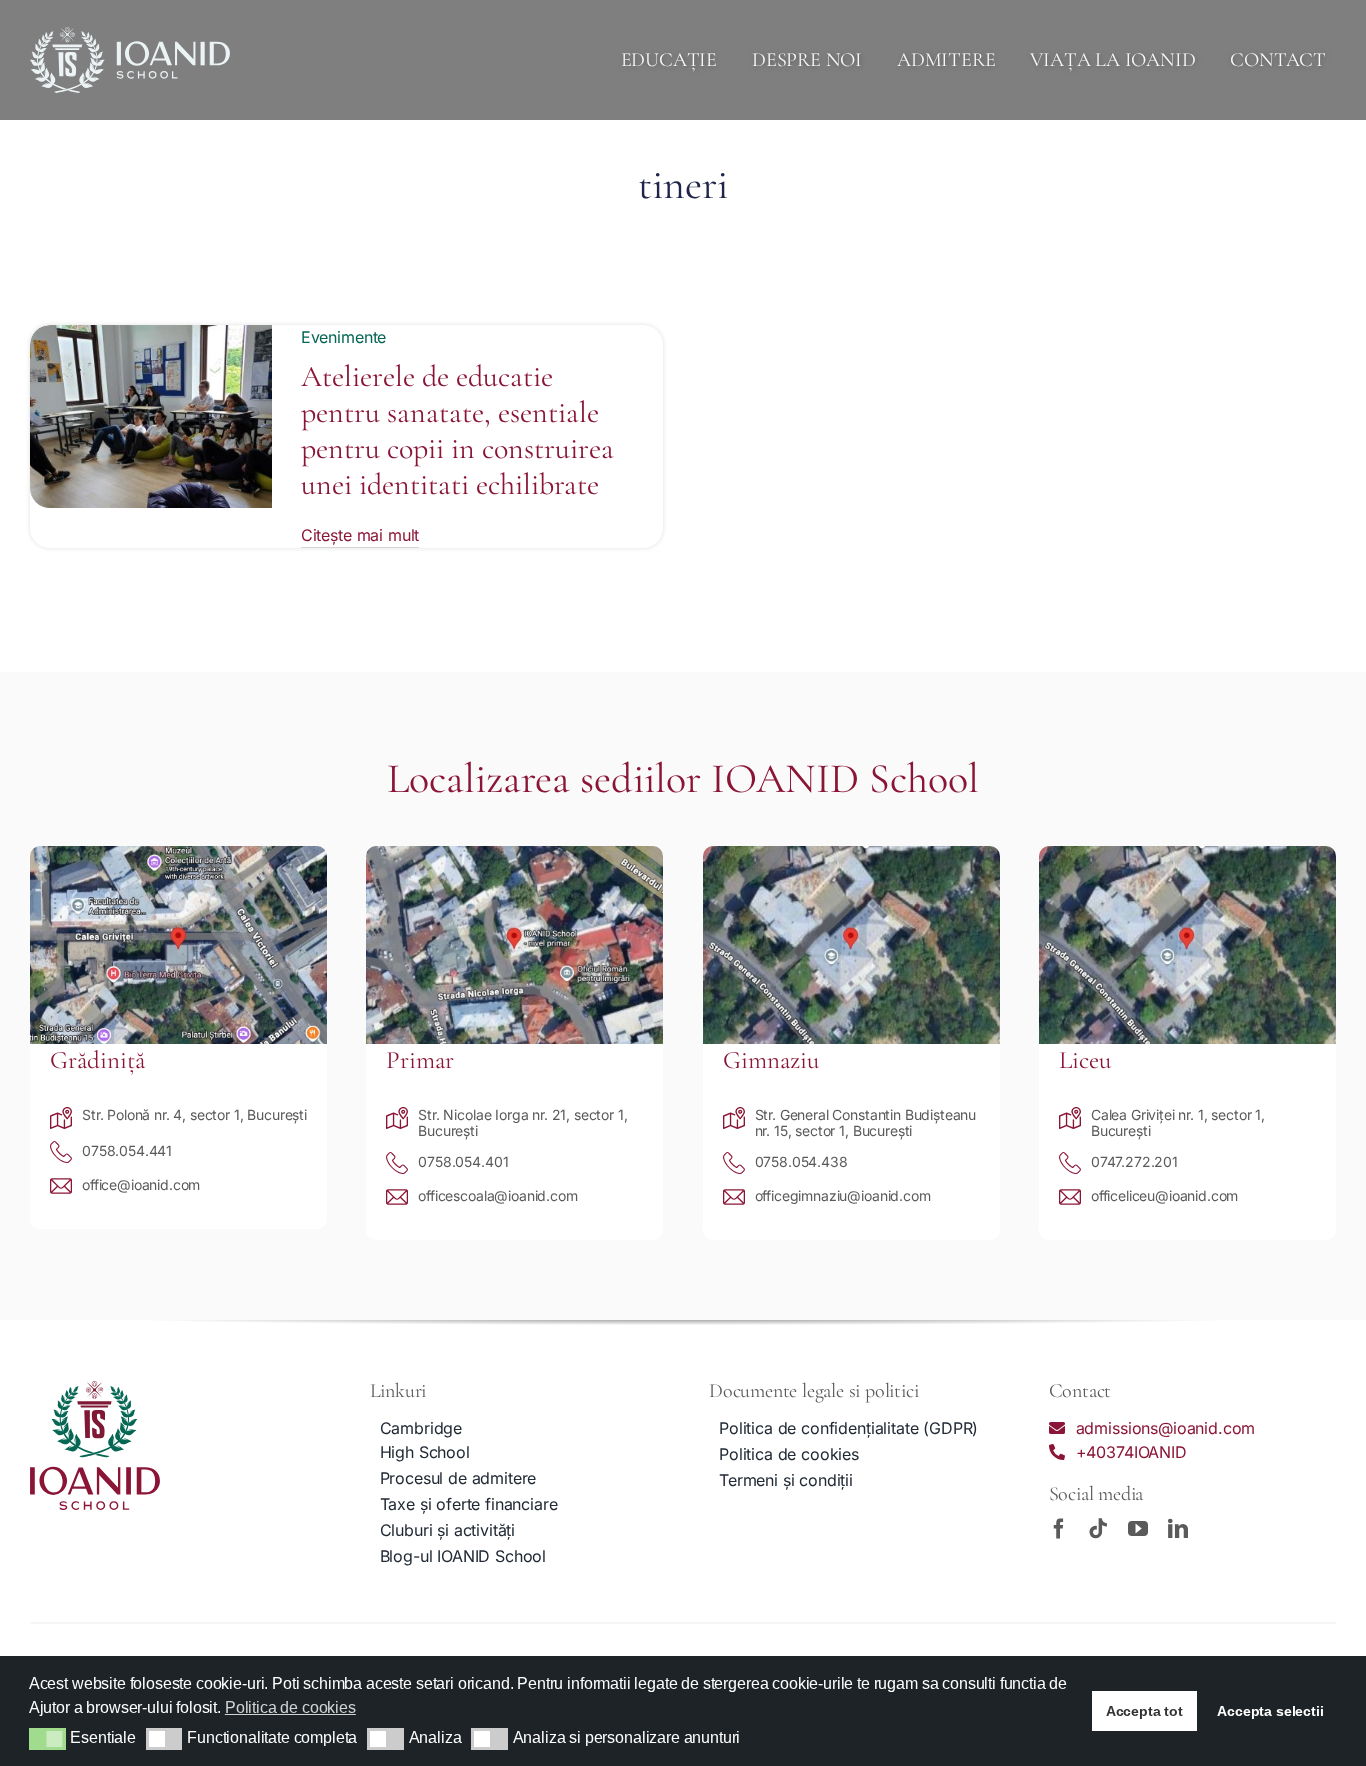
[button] (47, 1739)
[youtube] (1138, 1529)
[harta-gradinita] (178, 854)
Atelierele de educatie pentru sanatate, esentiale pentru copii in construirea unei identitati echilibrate (457, 430)
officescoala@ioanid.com (497, 1195)
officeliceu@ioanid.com (1164, 1195)
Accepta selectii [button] (1270, 1711)
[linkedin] (1178, 1529)
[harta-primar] (514, 854)
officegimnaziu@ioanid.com (843, 1195)
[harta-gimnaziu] (851, 854)
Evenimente (343, 337)
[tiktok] (1098, 1529)
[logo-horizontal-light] (130, 35)
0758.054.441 (127, 1150)
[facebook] (1059, 1529)
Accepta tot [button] (1144, 1711)
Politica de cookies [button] (290, 1707)
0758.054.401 (463, 1161)
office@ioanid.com (141, 1184)
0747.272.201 (1134, 1161)
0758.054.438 (801, 1161)
